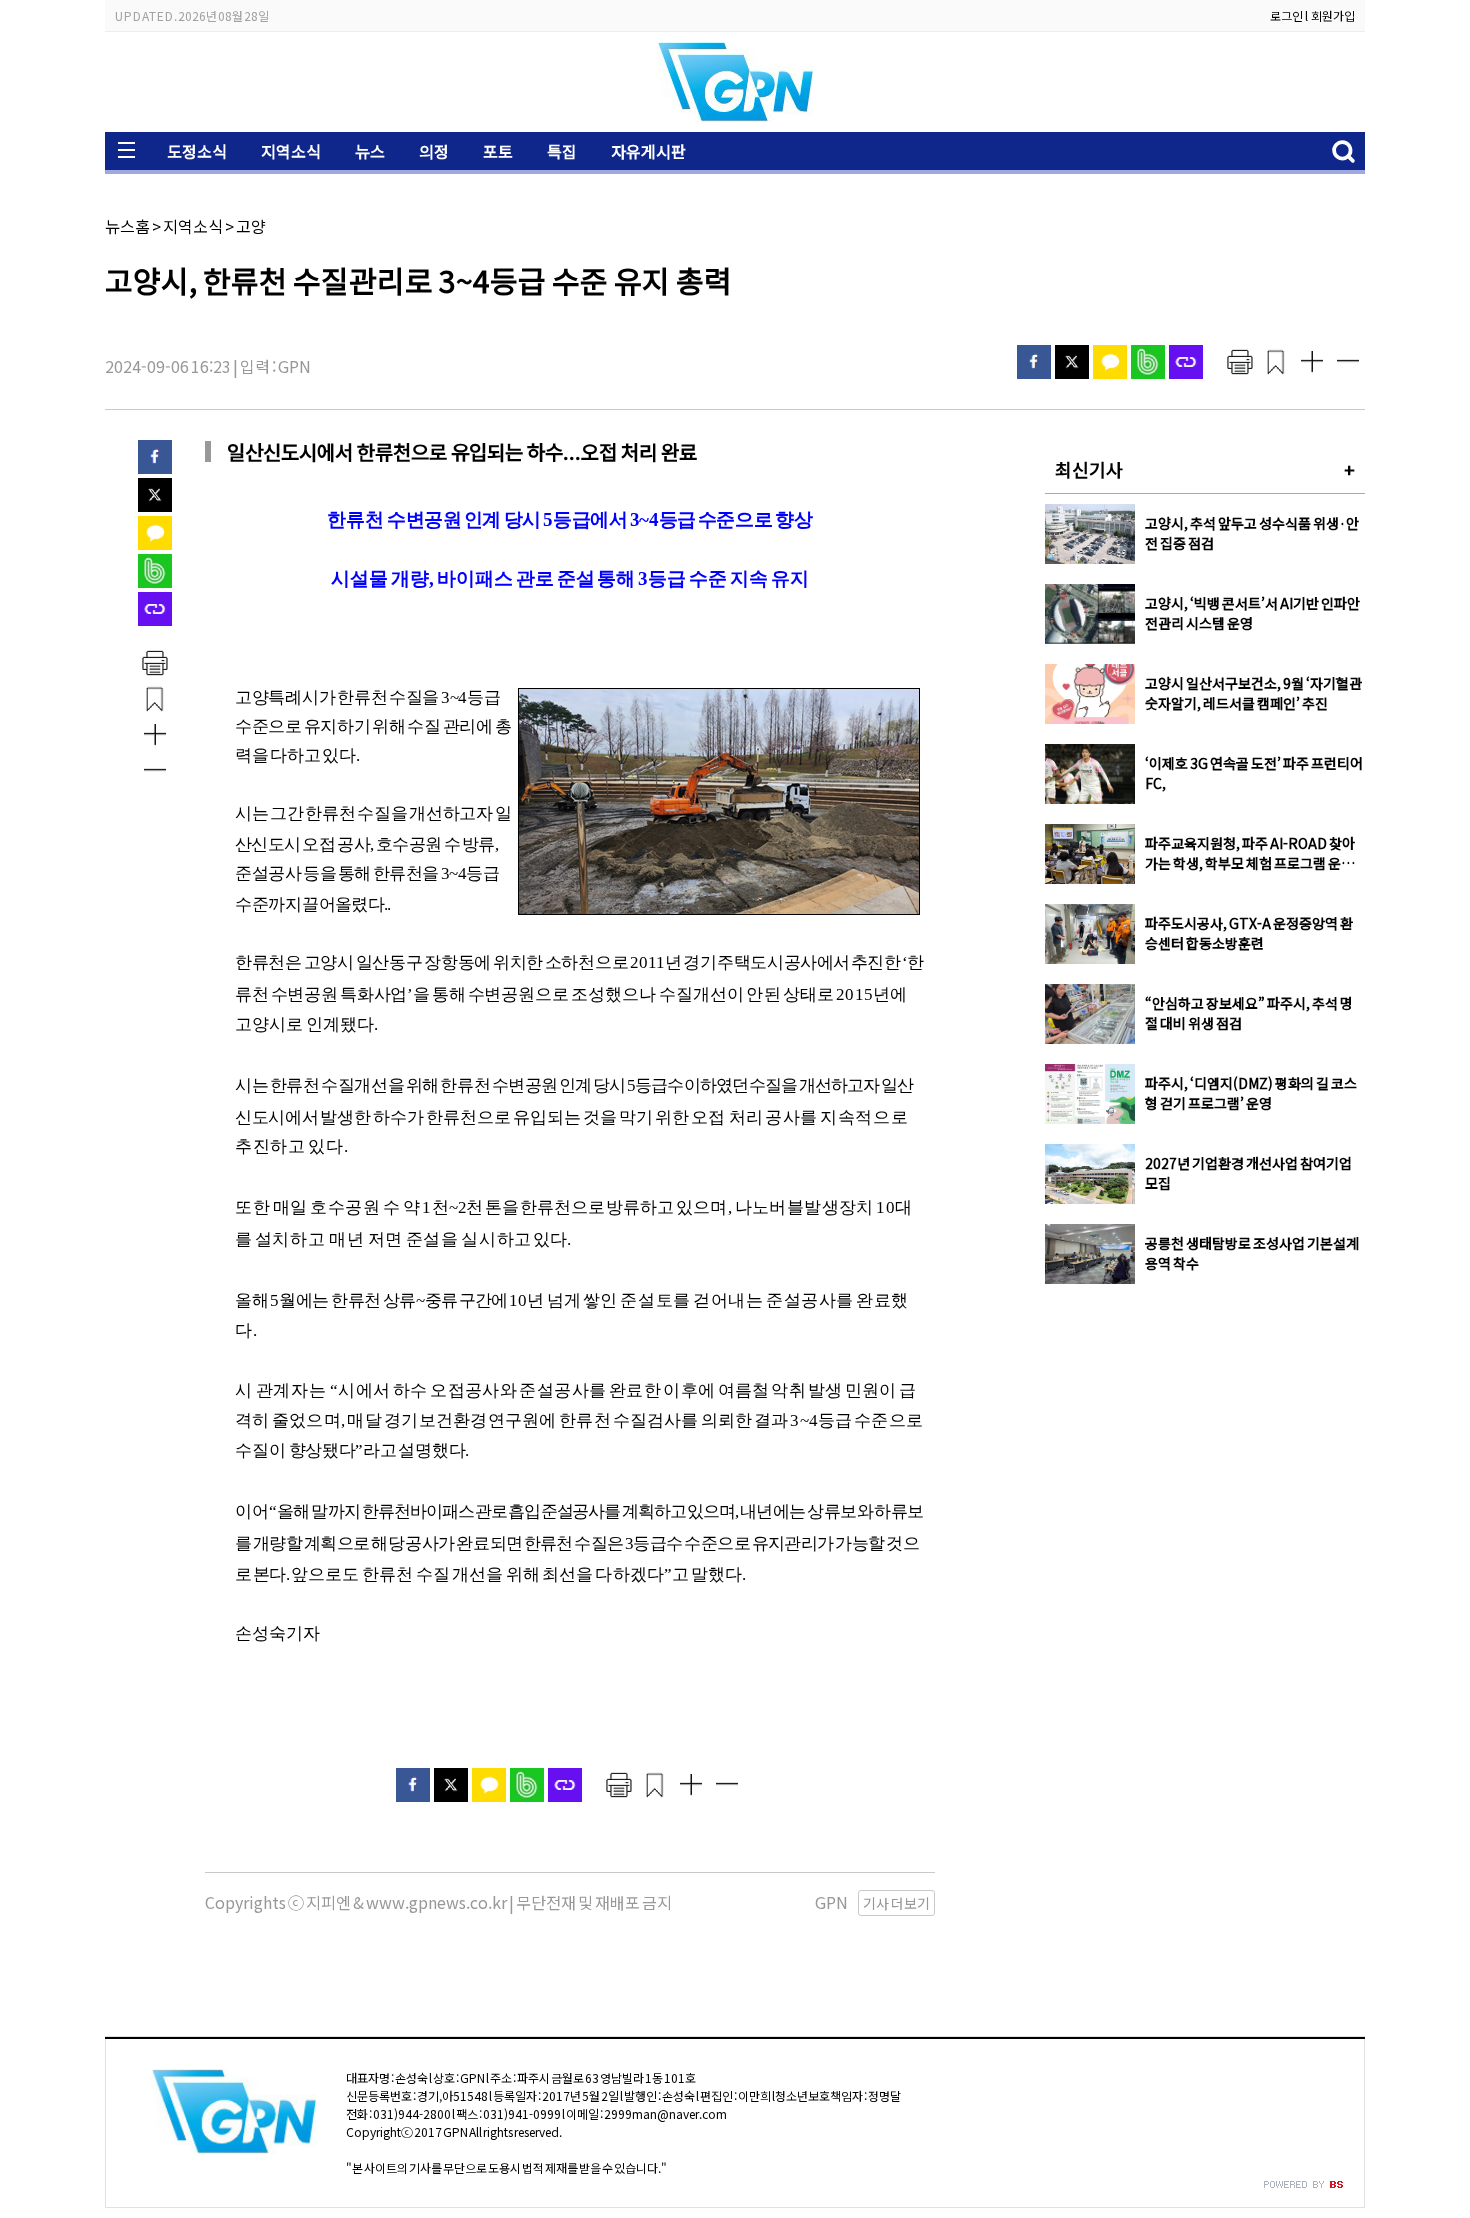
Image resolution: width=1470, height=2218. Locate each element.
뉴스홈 (127, 226)
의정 (434, 151)
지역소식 (291, 151)
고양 (251, 226)
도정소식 (197, 151)
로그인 (1286, 15)
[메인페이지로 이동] (735, 116)
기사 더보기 (896, 1903)
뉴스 (370, 151)
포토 (498, 151)
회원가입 (1333, 15)
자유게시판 (648, 151)
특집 (562, 151)
